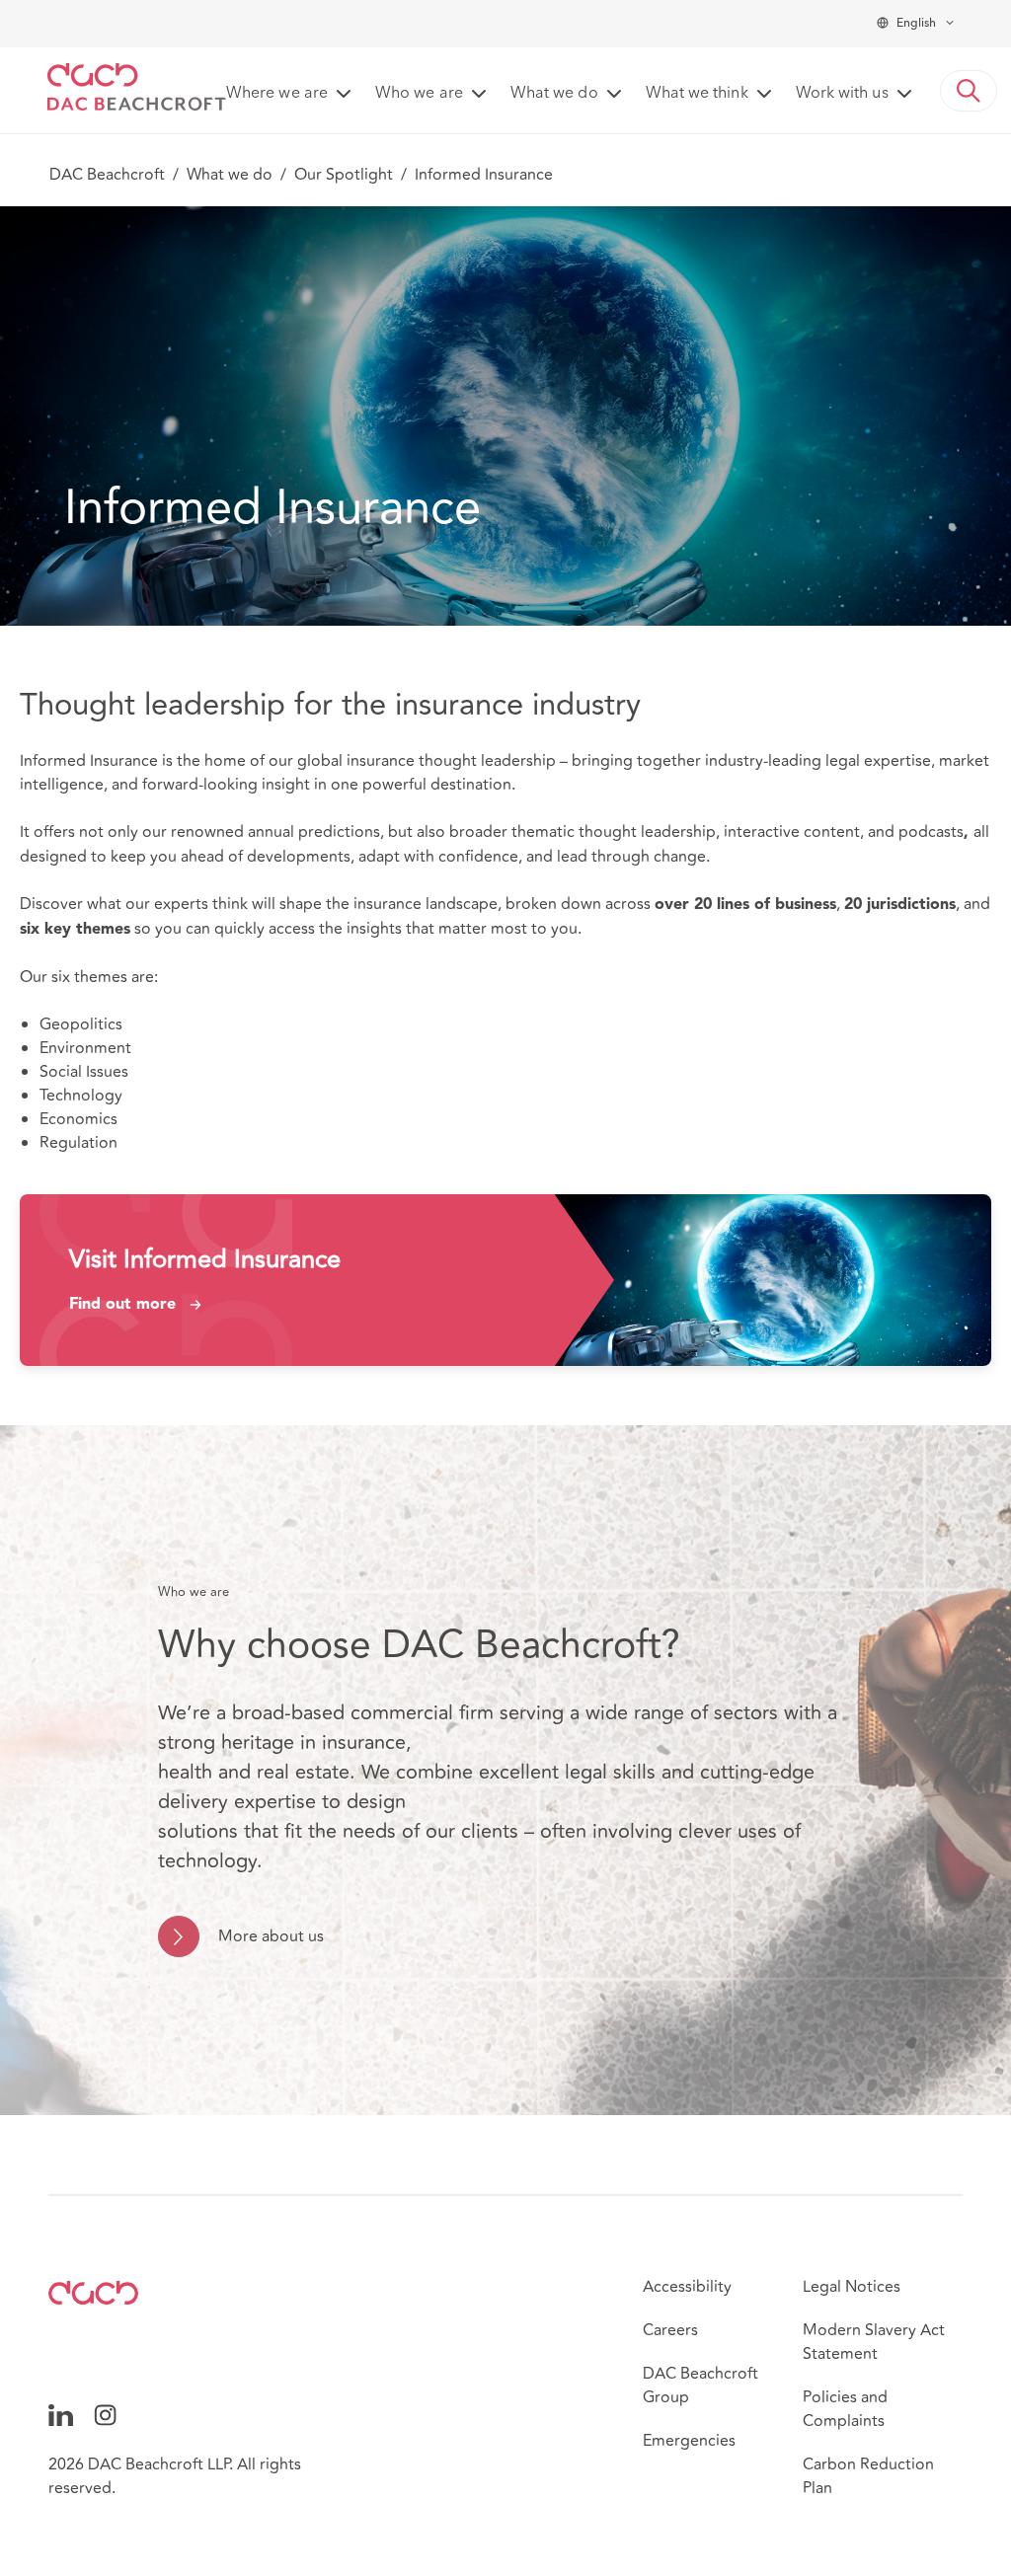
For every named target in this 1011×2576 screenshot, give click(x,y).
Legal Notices (852, 2287)
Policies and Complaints (845, 2409)
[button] (969, 91)
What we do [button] (554, 94)
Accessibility (687, 2287)
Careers (670, 2330)
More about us (271, 1936)
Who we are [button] (419, 94)
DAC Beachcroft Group (700, 2386)
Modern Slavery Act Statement (874, 2342)
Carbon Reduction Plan (868, 2476)
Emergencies (689, 2441)
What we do (230, 175)
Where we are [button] (277, 94)
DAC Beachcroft (107, 175)
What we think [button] (697, 94)
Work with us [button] (842, 94)
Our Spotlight (344, 175)
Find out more (122, 1305)
